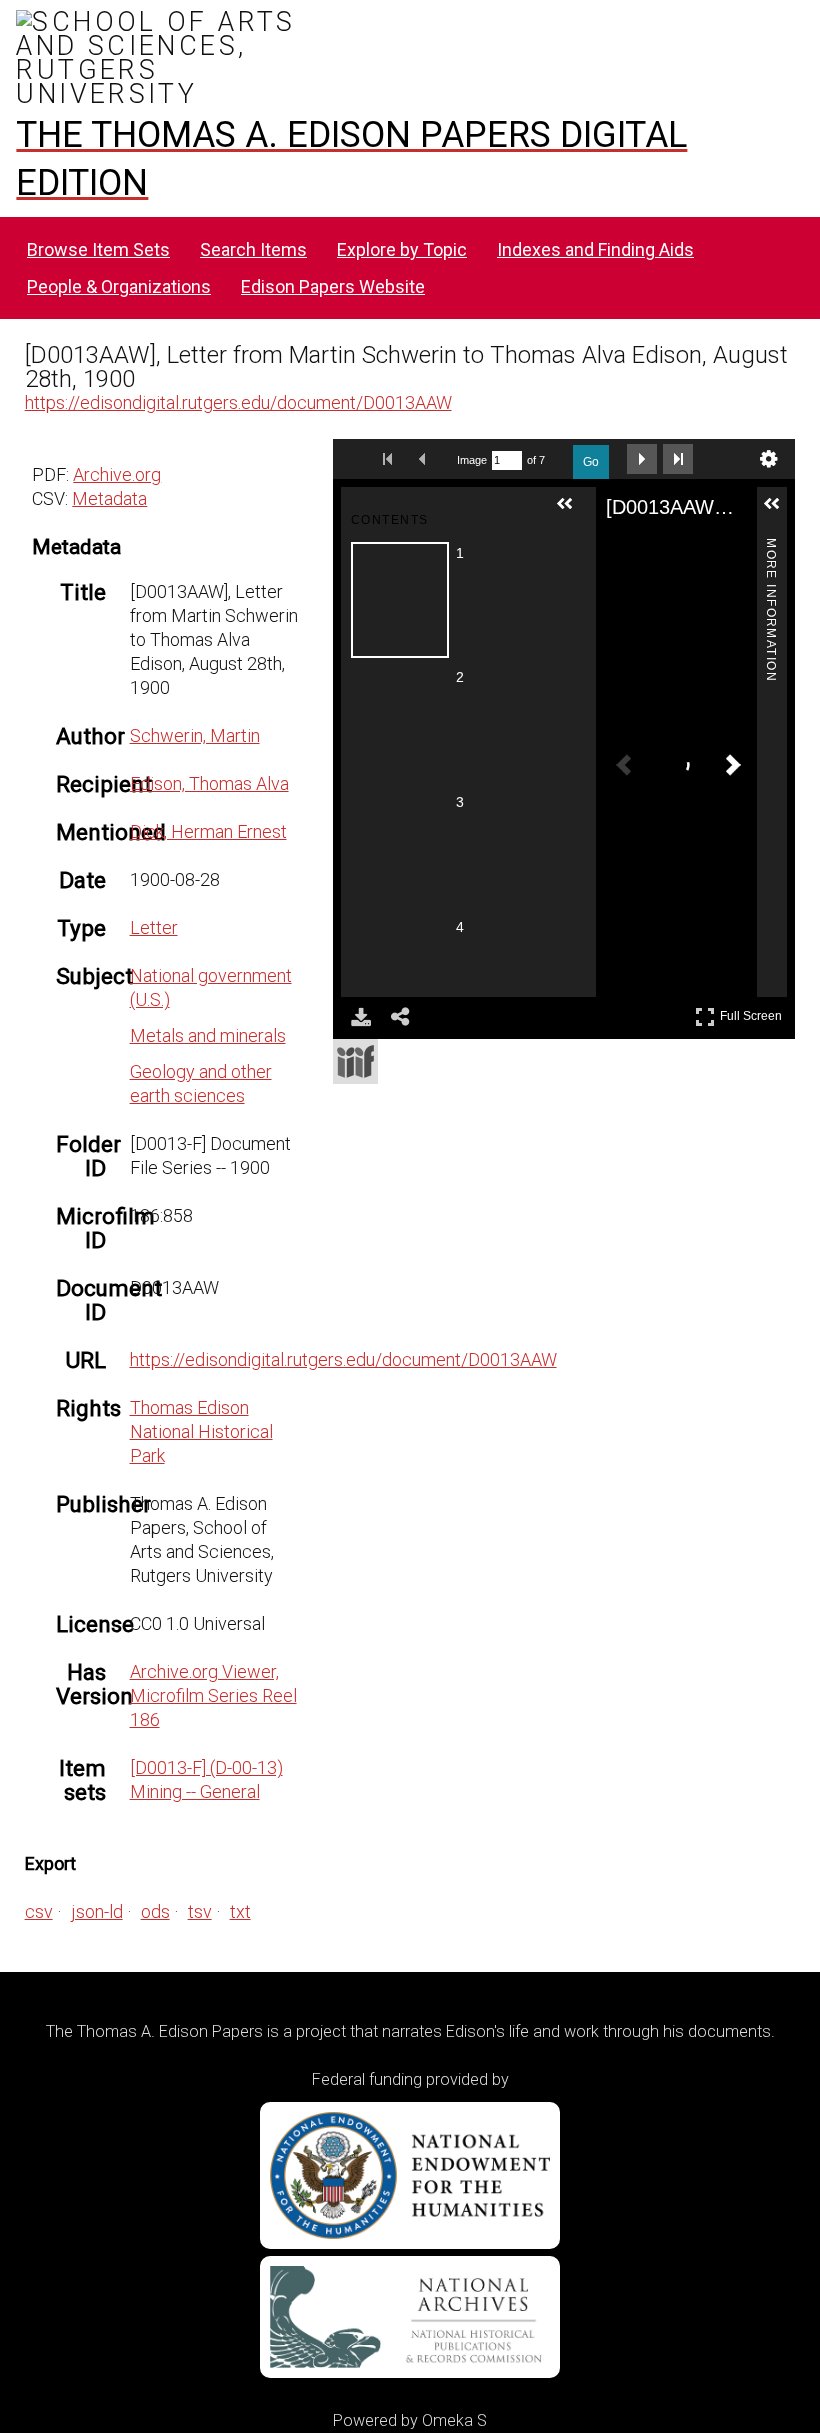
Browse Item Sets (98, 249)
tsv (200, 1911)
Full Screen (753, 1012)
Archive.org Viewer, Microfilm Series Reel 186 (213, 1695)
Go (591, 462)
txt (240, 1911)
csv (39, 1911)
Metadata (109, 498)
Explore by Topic (402, 249)
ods (155, 1911)
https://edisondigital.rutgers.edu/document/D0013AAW (238, 402)
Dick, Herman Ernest (208, 831)
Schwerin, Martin (195, 735)
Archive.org (117, 474)
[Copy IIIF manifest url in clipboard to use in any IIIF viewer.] (355, 1061)
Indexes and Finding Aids (595, 249)
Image (472, 460)
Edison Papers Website (333, 286)
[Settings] (769, 459)
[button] (573, 512)
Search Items (253, 249)
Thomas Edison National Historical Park (201, 1431)
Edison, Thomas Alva (209, 783)
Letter (154, 927)
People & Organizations (119, 286)
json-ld (97, 1911)
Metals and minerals (208, 1035)
